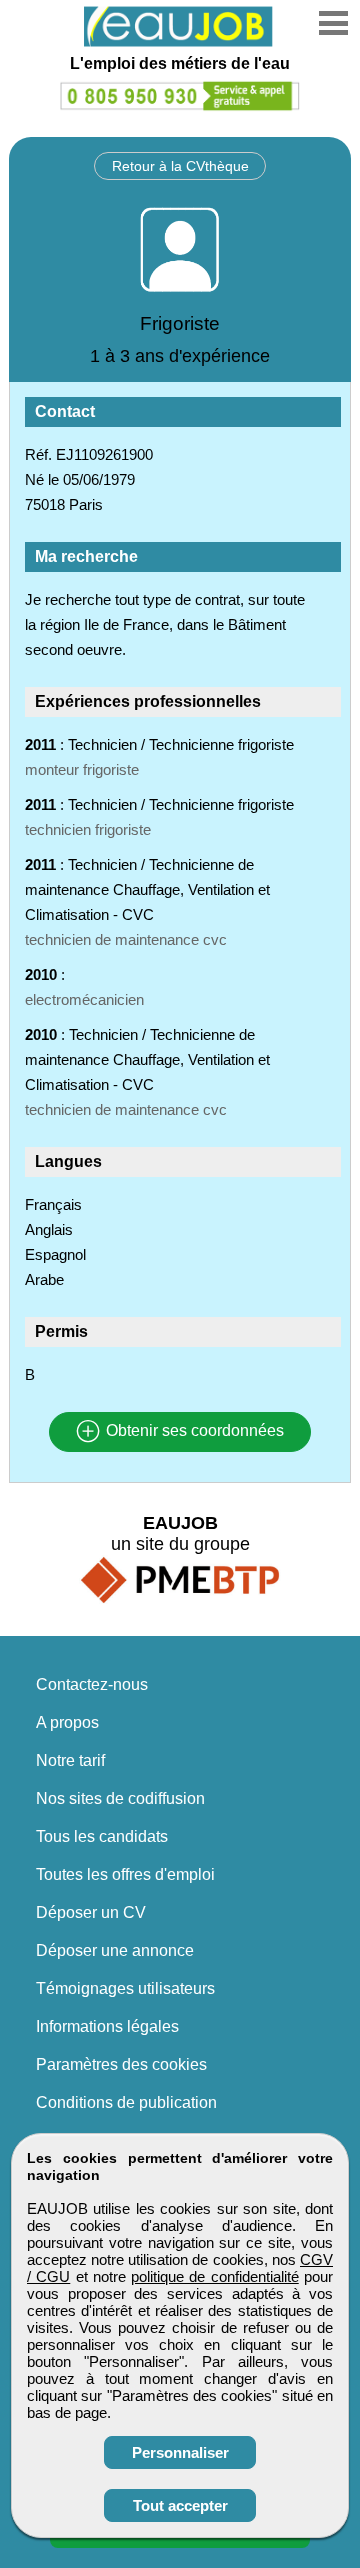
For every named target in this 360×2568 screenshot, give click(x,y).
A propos (67, 1722)
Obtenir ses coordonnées (193, 1431)
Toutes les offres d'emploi (125, 1874)
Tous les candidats (102, 1836)
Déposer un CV (91, 1912)
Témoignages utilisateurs (125, 1988)
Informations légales (107, 2026)
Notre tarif (70, 1760)
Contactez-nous (92, 1684)
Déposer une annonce (115, 1950)
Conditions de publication (126, 2102)
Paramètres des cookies (121, 2064)
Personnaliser (180, 2452)
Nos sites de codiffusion (120, 1798)
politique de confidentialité (215, 2276)
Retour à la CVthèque (180, 166)
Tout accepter (180, 2505)
